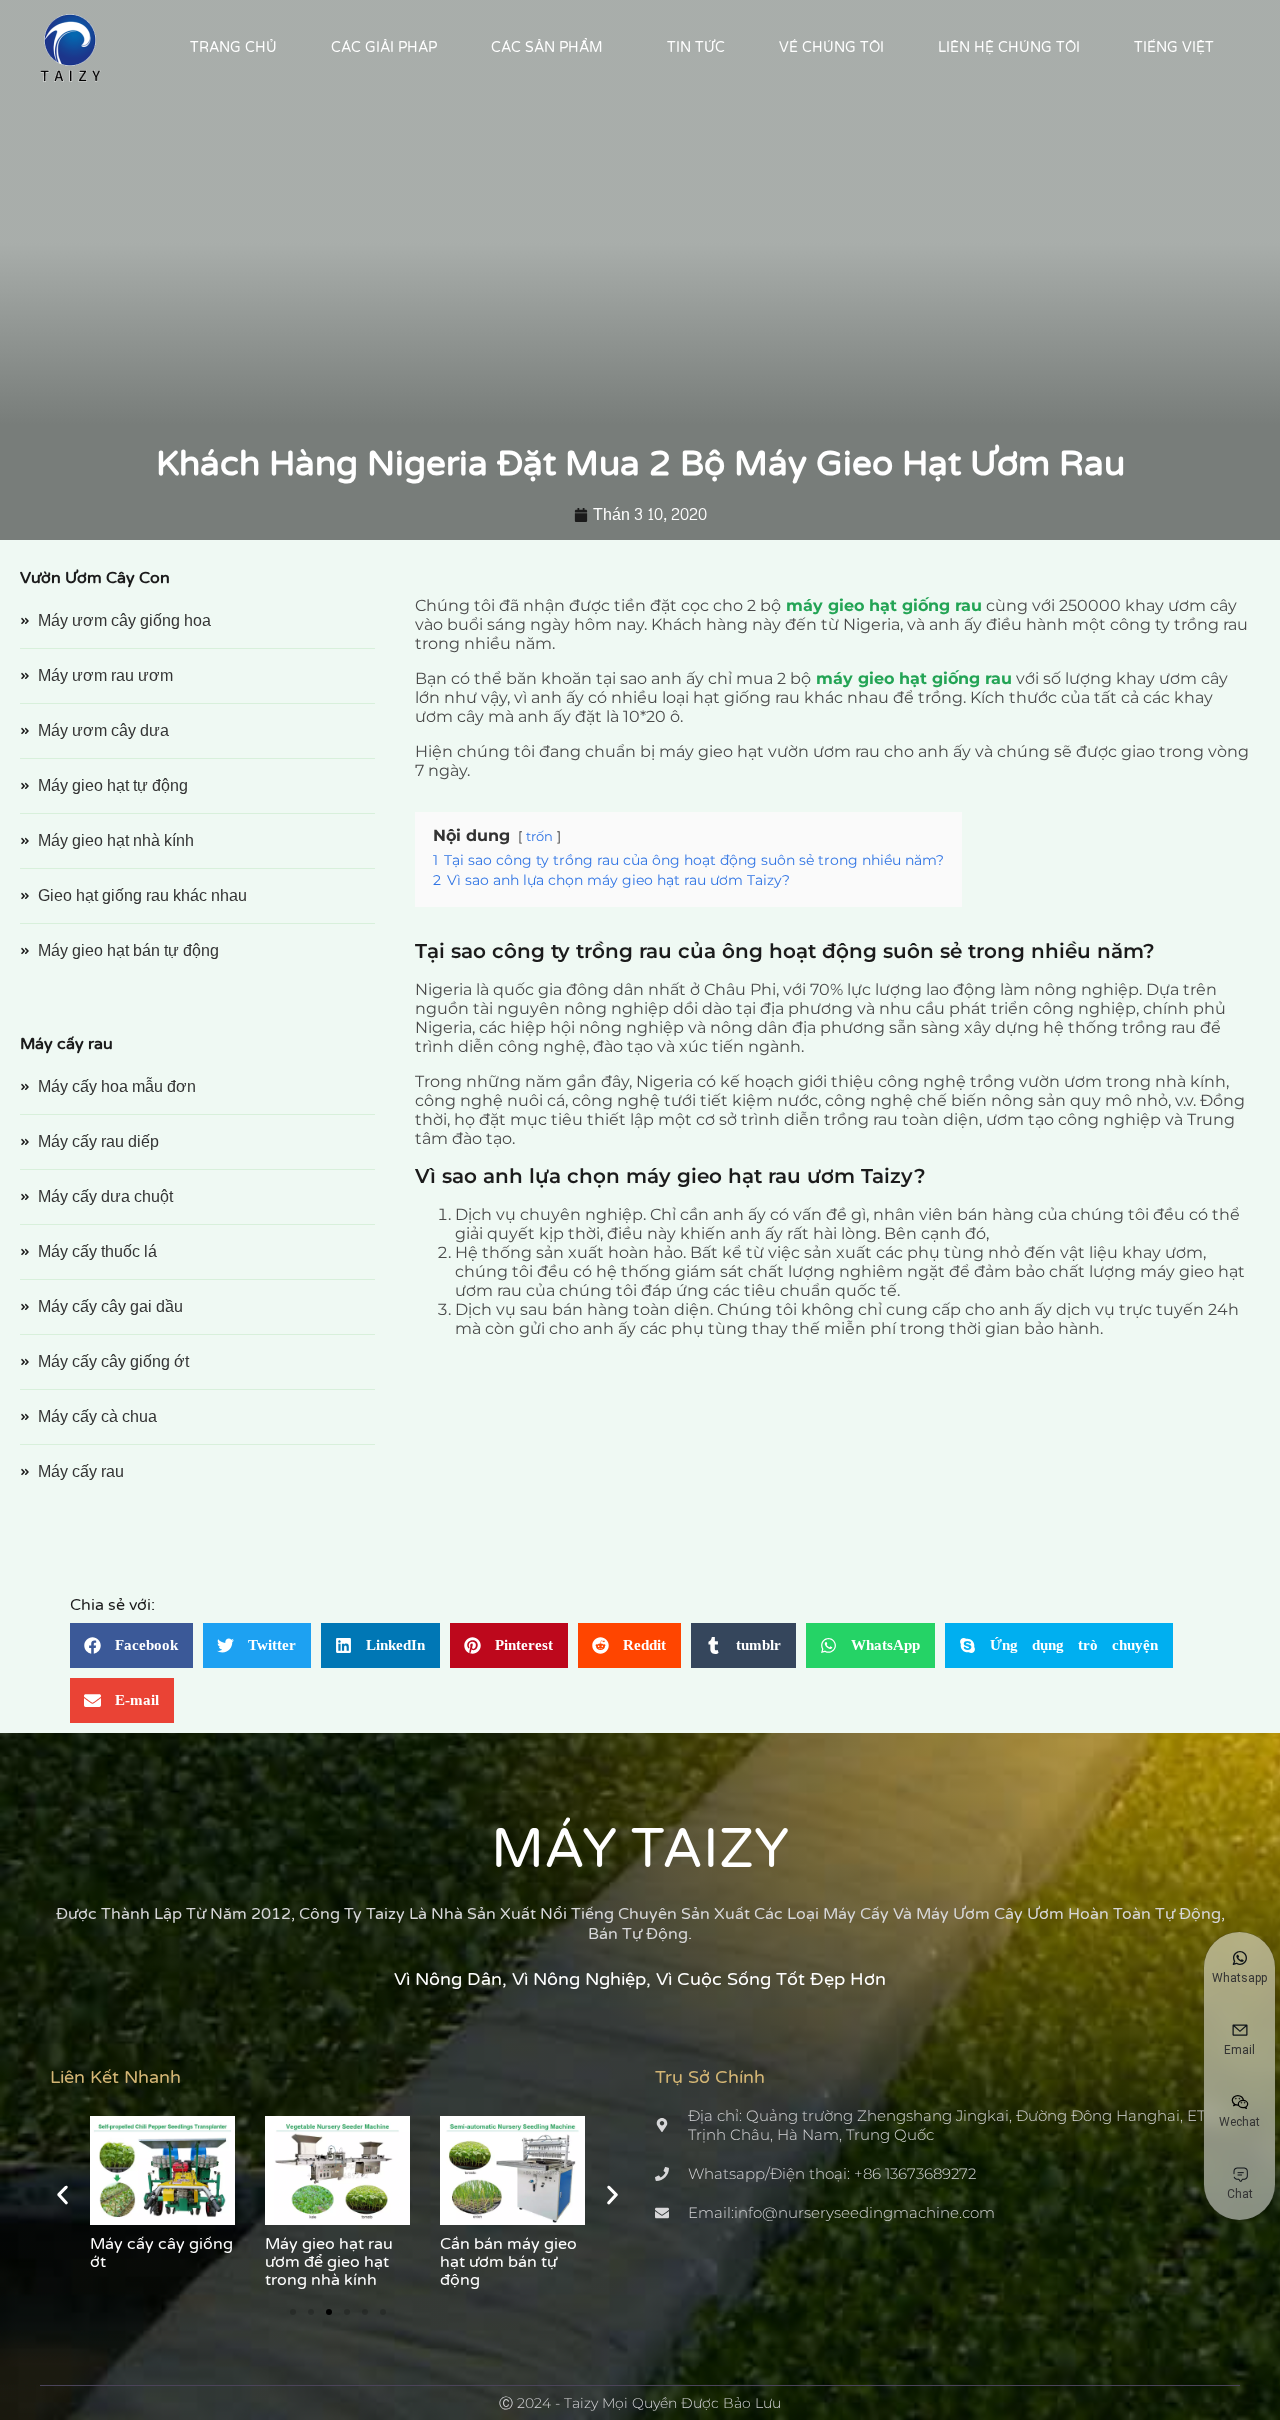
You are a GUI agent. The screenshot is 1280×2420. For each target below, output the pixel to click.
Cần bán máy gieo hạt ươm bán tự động (508, 2262)
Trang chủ (233, 47)
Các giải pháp (384, 47)
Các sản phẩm (547, 47)
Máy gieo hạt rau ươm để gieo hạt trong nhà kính (329, 2262)
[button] (131, 1645)
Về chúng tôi (831, 47)
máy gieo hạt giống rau (884, 605)
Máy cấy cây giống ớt (161, 2253)
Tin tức (696, 47)
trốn (539, 836)
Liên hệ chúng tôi (1009, 47)
